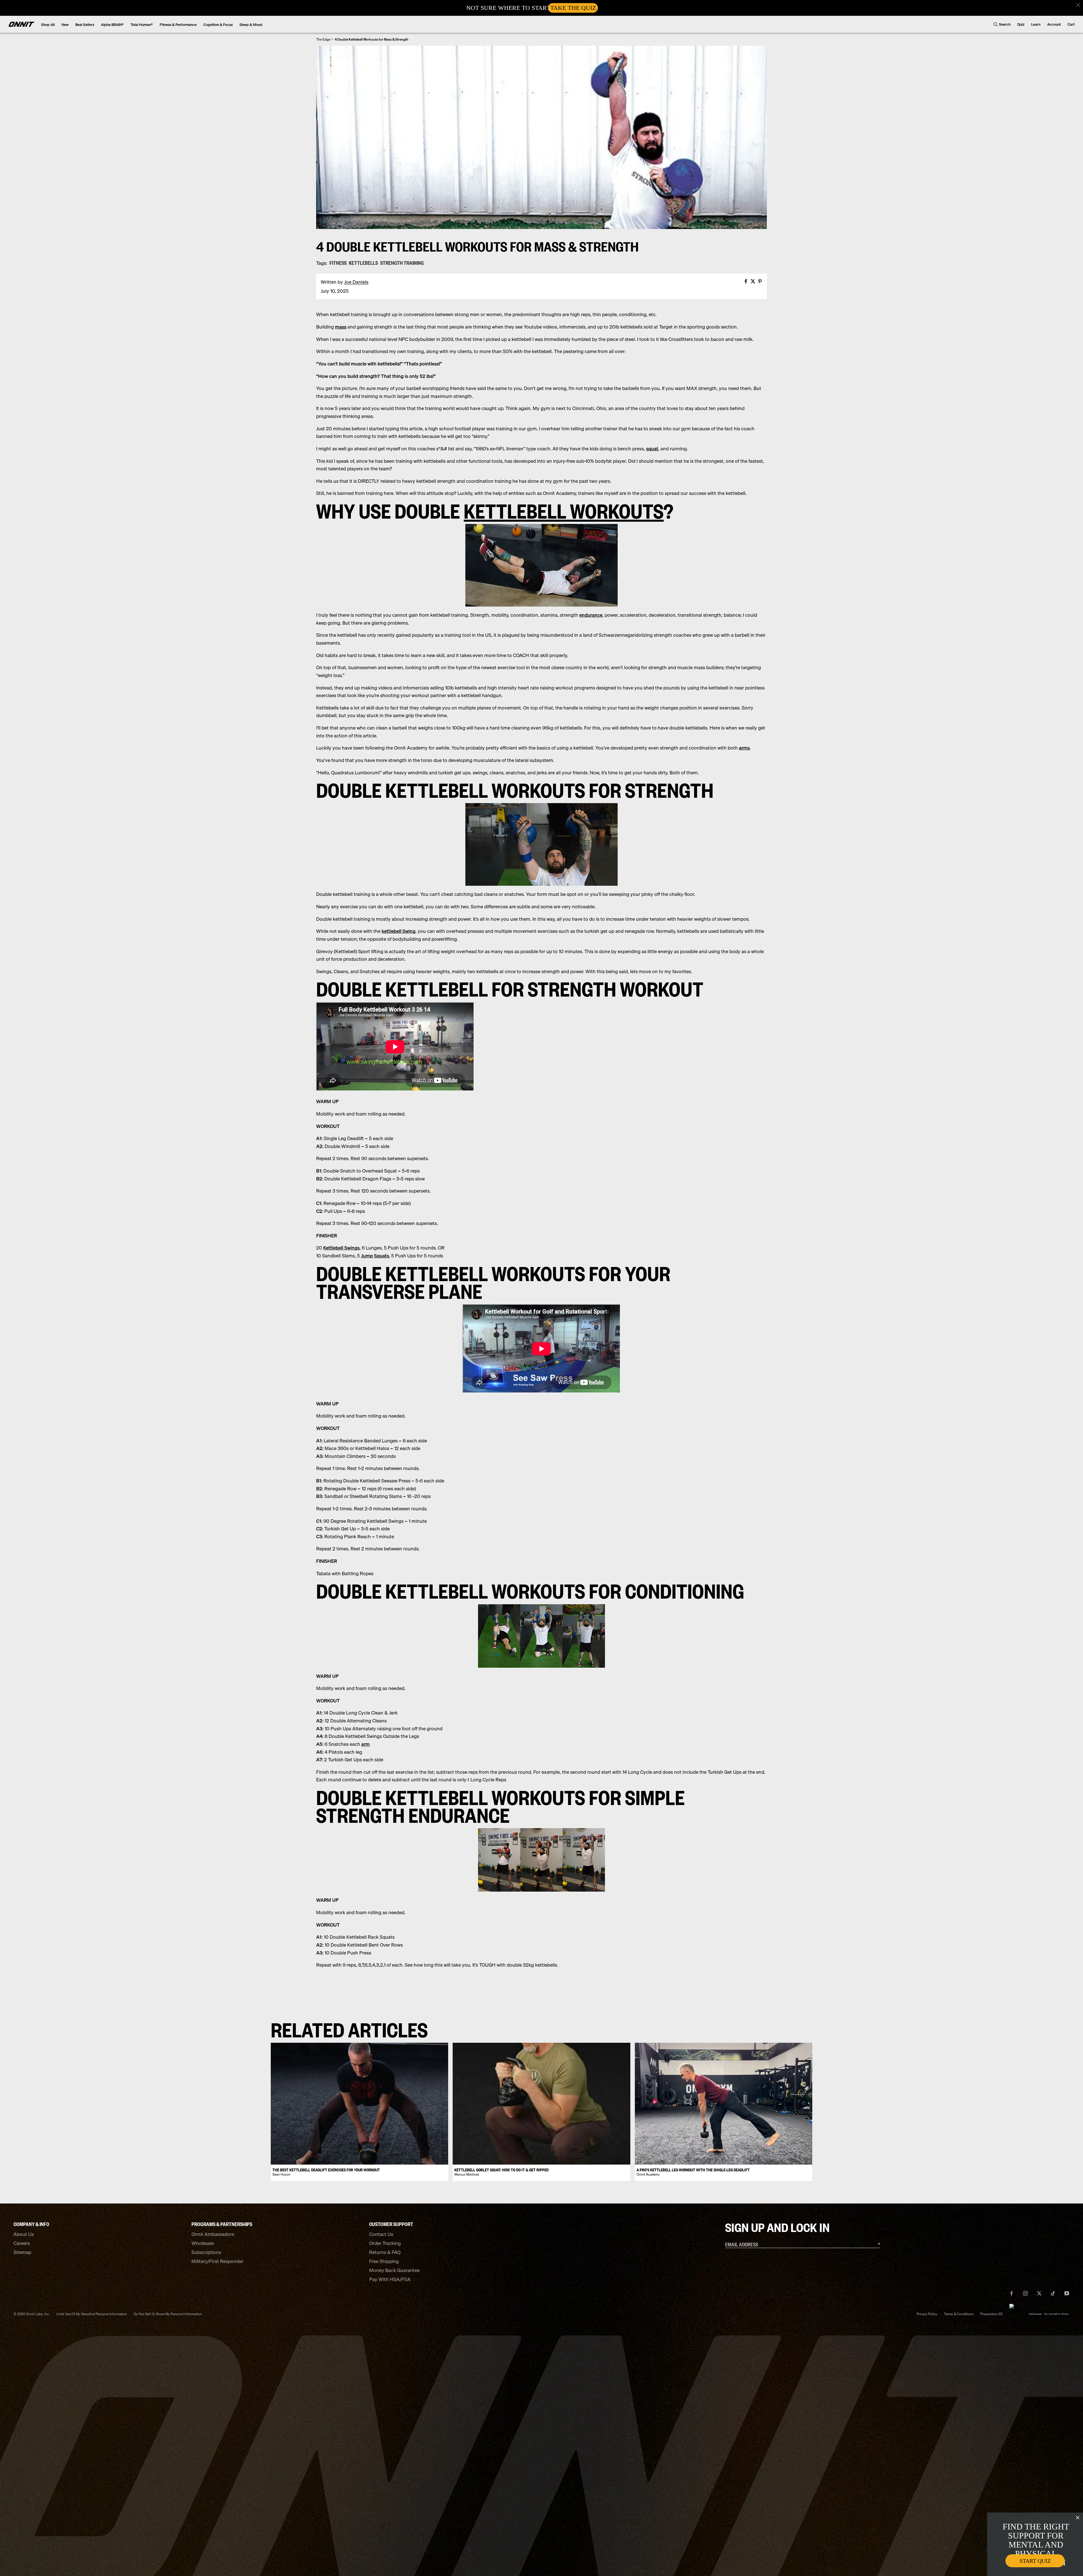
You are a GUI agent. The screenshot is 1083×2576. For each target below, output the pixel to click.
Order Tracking (385, 2243)
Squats (381, 1256)
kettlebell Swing (399, 931)
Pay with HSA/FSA (390, 2279)
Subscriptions (206, 2252)
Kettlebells (363, 263)
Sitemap (22, 2252)
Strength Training (402, 263)
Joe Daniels (356, 282)
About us (24, 2234)
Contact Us (381, 2234)
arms (744, 748)
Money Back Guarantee (394, 2270)
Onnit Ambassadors (213, 2234)
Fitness (338, 263)
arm (366, 1744)
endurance (591, 615)
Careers (22, 2243)
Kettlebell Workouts (564, 510)
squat (652, 449)
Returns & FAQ (385, 2252)
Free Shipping (384, 2261)
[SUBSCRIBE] (872, 2244)
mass (341, 327)
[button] (1078, 5)
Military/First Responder (217, 2261)
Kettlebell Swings (341, 1248)
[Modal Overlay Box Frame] (541, 8)
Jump (367, 1256)
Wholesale (203, 2243)
